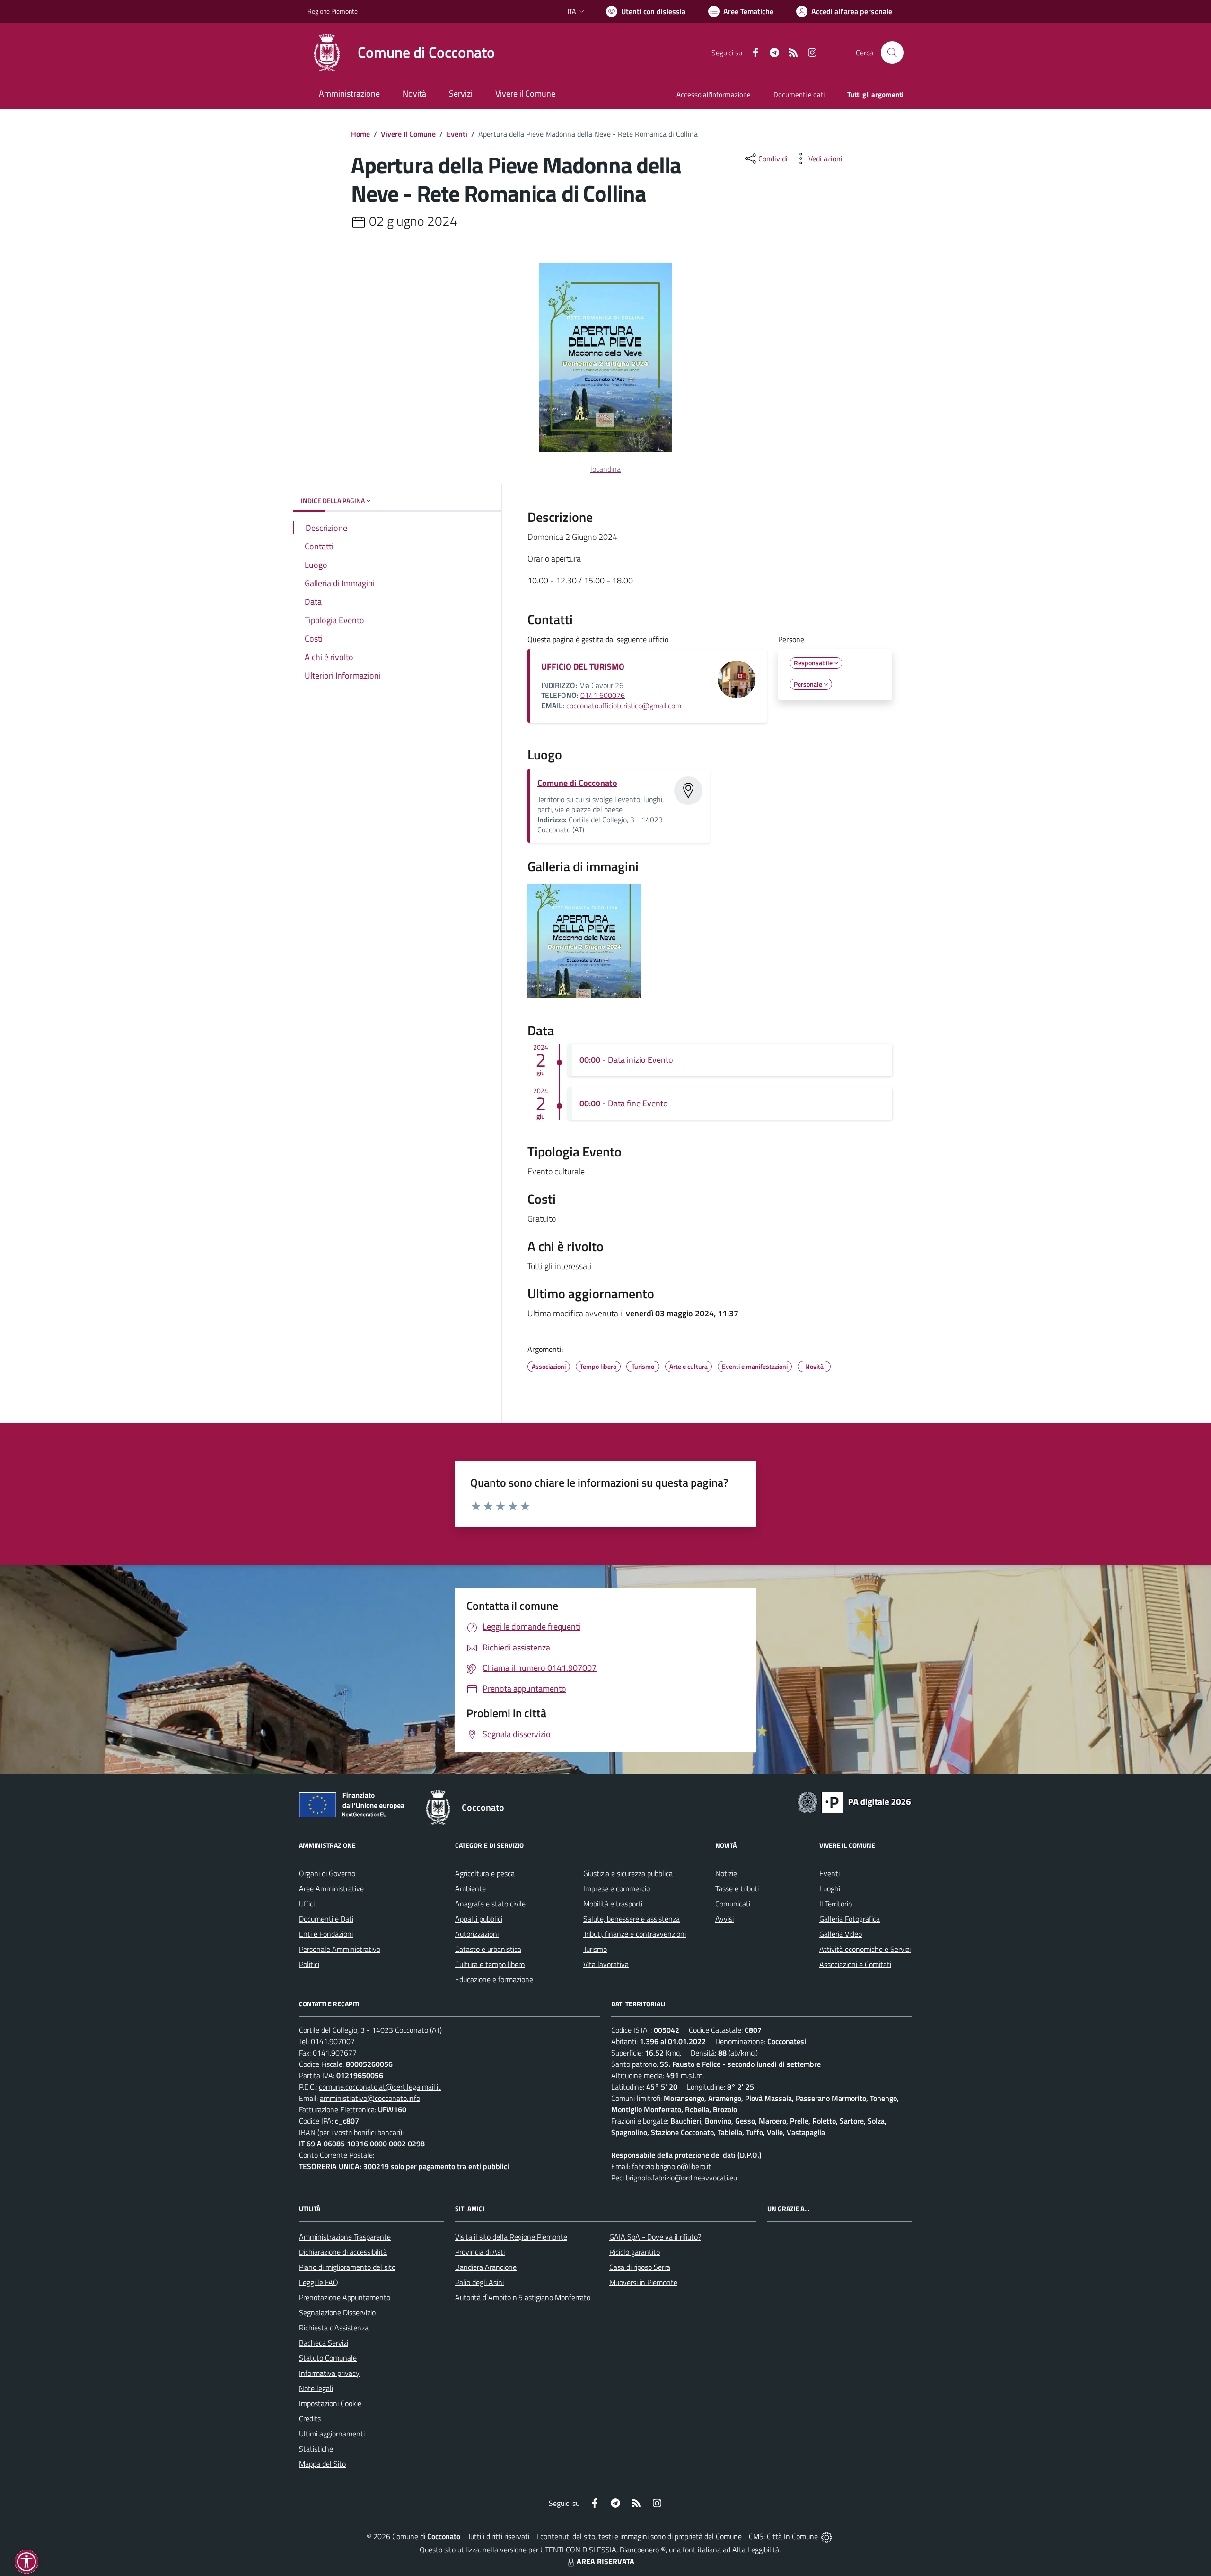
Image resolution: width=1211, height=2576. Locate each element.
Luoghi (830, 1888)
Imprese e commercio (617, 1888)
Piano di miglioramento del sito (347, 2267)
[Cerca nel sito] (892, 53)
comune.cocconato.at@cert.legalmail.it (380, 2087)
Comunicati (733, 1904)
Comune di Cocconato (577, 783)
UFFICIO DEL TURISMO (583, 666)
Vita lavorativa (606, 1964)
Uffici (307, 1904)
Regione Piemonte (333, 11)
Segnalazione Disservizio (337, 2312)
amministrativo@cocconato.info (370, 2098)
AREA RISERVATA (605, 2561)
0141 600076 (603, 695)
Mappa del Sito (322, 2464)
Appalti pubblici (479, 1919)
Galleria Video (841, 1934)
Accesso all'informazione (714, 94)
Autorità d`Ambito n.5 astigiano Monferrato (523, 2297)
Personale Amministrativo (340, 1949)
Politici (309, 1964)
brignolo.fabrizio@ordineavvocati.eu (681, 2178)
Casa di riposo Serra (640, 2267)
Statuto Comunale (328, 2358)
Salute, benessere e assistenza (632, 1919)
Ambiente (470, 1888)
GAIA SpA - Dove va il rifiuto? (655, 2237)
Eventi (457, 134)
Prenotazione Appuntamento (345, 2297)
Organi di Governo (327, 1873)
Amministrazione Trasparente (345, 2237)
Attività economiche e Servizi (865, 1949)
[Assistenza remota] (827, 2536)
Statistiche (316, 2449)
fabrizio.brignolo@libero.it (671, 2166)
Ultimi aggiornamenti (332, 2434)
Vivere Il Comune (408, 134)
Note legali (316, 2388)
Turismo (595, 1949)
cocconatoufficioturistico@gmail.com (624, 706)
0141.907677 (335, 2053)
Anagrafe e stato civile (490, 1904)
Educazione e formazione (494, 1979)
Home (360, 134)
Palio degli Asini (479, 2282)
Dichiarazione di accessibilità (343, 2252)
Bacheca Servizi (324, 2343)
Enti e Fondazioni (326, 1934)
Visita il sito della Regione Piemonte (511, 2237)
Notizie (726, 1873)
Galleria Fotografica (850, 1919)
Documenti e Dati (326, 1919)
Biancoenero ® (643, 2550)
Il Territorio (836, 1904)
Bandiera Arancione (486, 2267)
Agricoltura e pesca (485, 1873)
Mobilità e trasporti (613, 1904)
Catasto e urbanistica (488, 1949)
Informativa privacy (329, 2373)
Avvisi (724, 1919)
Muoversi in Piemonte (643, 2282)
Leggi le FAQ (319, 2282)
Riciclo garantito (635, 2252)
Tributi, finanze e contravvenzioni (635, 1934)
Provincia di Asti (480, 2252)
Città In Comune (792, 2536)
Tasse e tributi (737, 1888)
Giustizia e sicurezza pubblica (628, 1873)
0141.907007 (333, 2041)
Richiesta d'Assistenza (334, 2328)
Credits (310, 2418)
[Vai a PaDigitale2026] (854, 1801)
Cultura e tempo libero (490, 1964)
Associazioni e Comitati (855, 1964)
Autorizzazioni (477, 1934)
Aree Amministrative (331, 1888)
